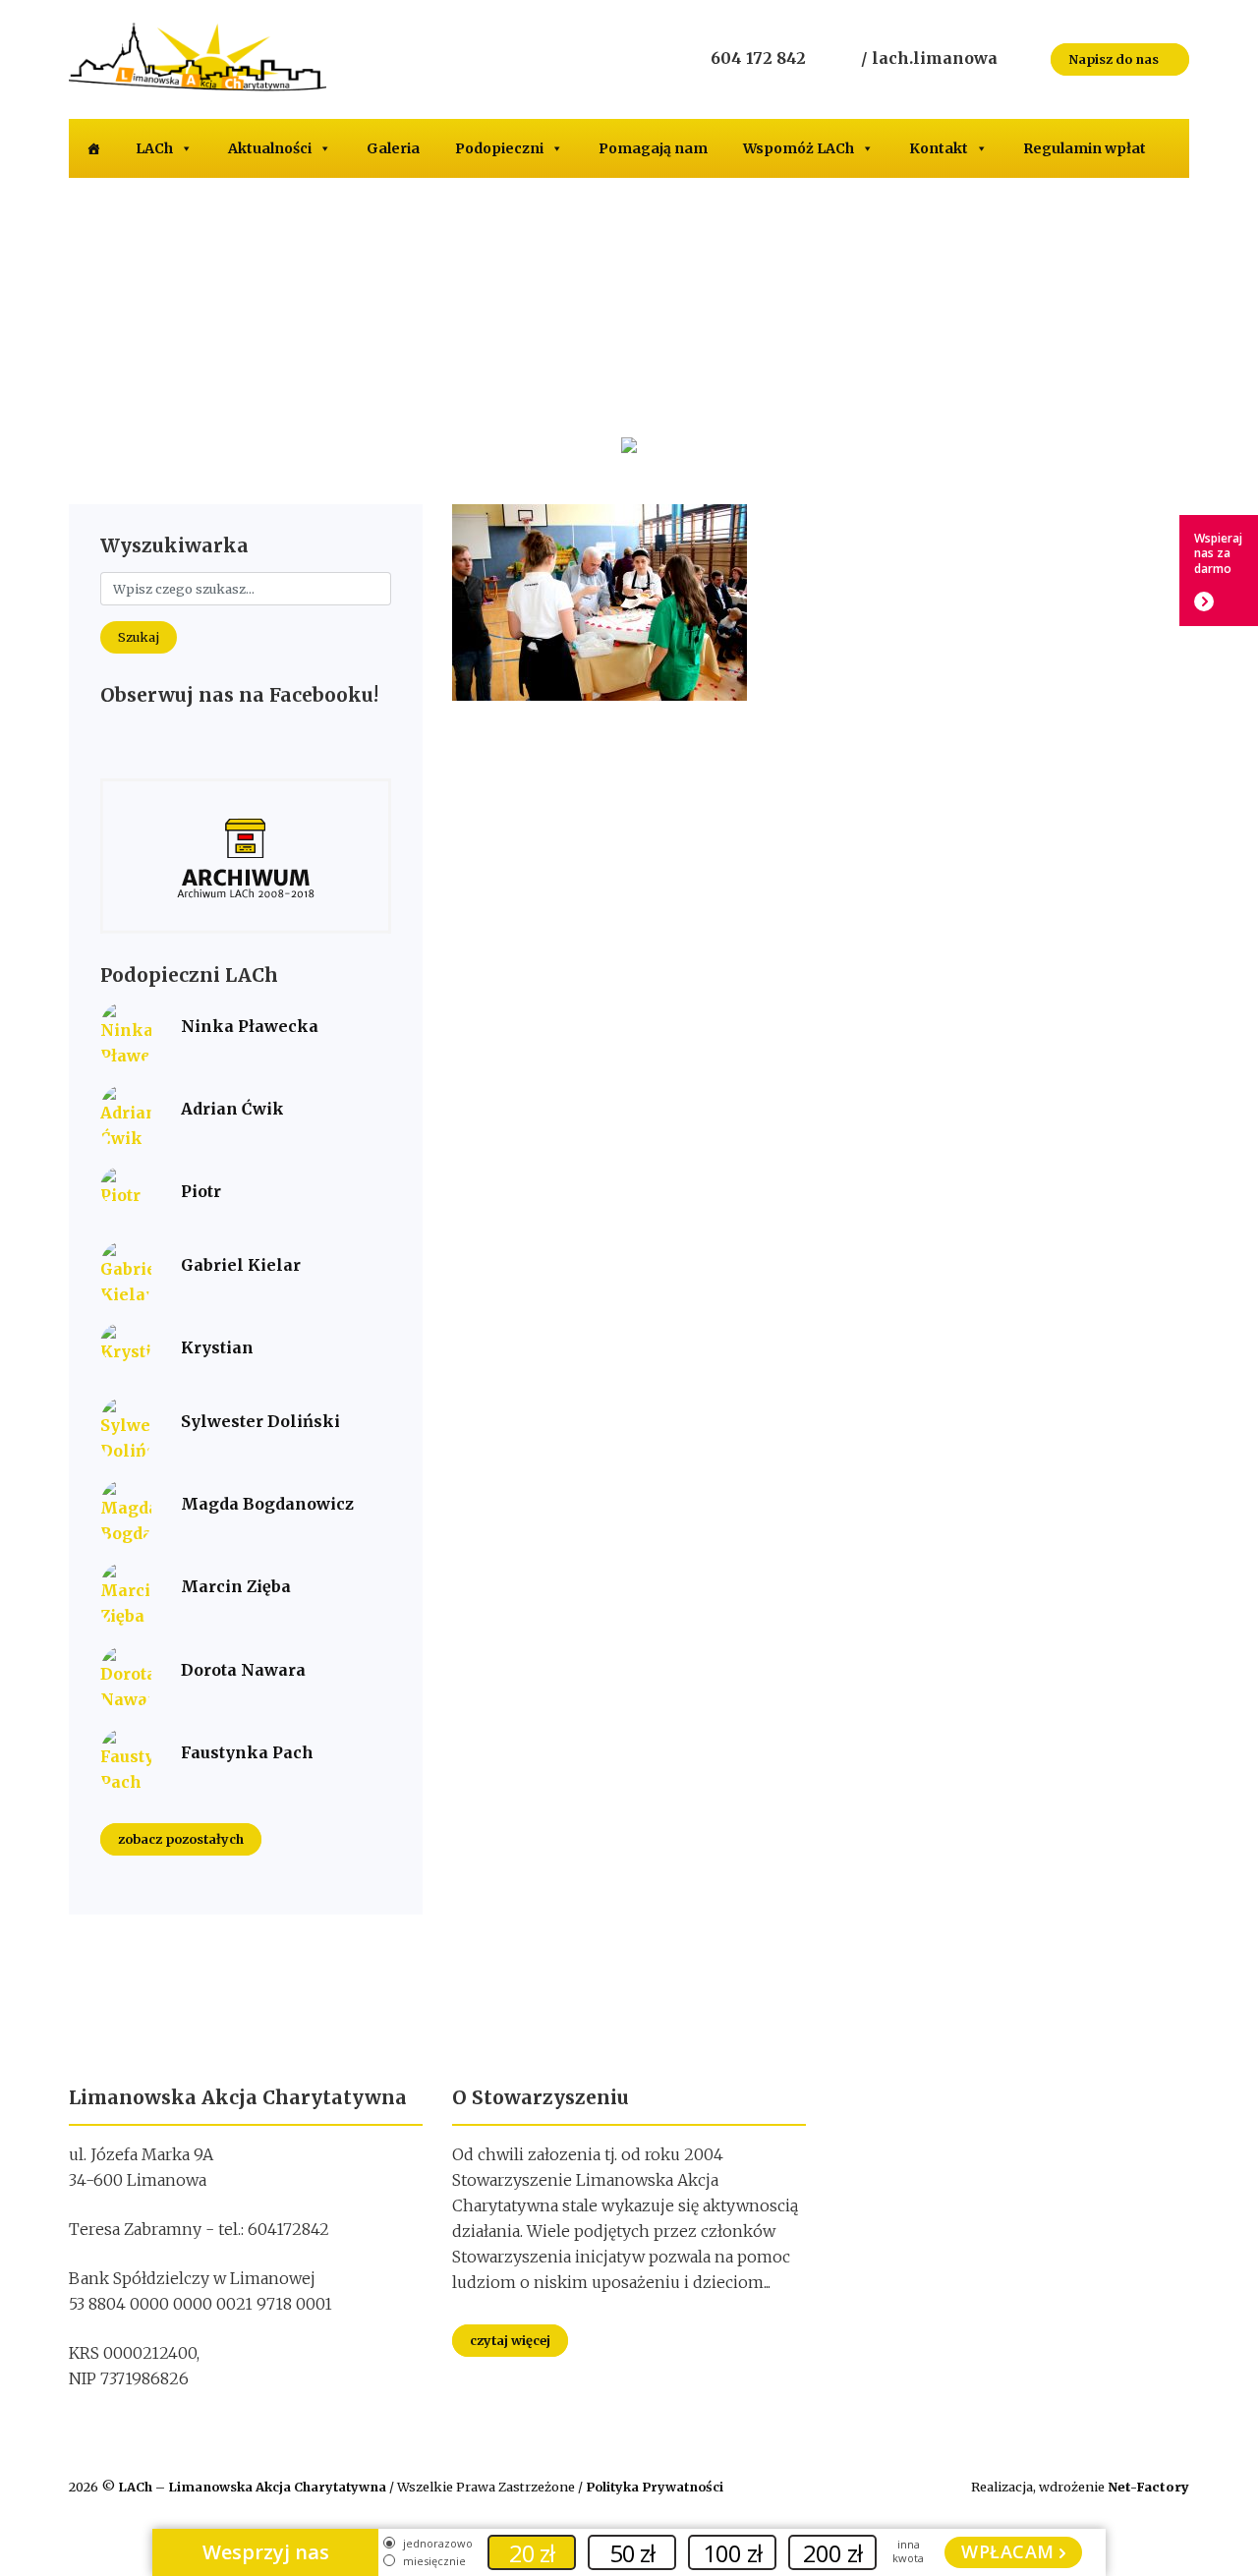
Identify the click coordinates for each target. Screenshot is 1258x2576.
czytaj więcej (510, 2340)
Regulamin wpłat (1085, 148)
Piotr (201, 1191)
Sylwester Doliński (260, 1421)
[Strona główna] (93, 148)
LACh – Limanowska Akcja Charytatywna (254, 2487)
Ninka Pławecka (250, 1026)
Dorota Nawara (243, 1670)
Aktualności (270, 148)
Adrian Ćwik (232, 1109)
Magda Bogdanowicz (267, 1504)
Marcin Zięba (236, 1586)
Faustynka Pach (247, 1752)
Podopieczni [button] (499, 148)
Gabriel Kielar (241, 1265)
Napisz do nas (1115, 59)
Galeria (393, 148)
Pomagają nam (653, 148)
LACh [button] (154, 148)
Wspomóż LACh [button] (799, 148)
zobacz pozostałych (181, 1840)
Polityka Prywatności (655, 2487)
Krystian (217, 1347)
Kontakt (939, 148)
